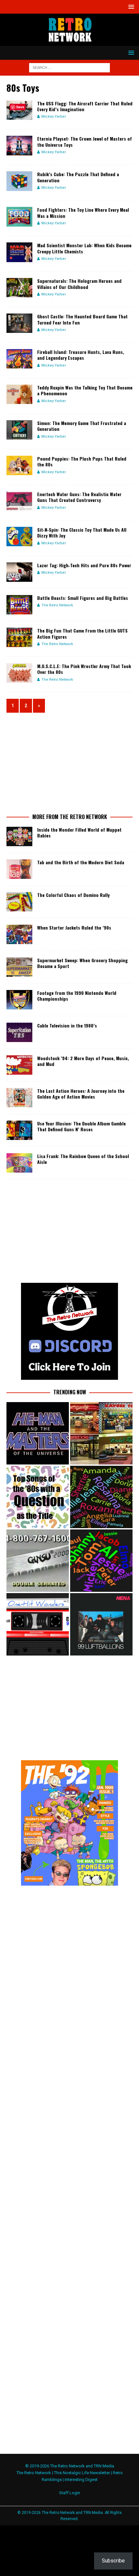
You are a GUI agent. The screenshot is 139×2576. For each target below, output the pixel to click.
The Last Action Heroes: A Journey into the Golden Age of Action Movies (81, 1094)
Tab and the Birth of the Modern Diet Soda (81, 862)
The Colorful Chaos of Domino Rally (73, 895)
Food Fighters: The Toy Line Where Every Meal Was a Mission (83, 213)
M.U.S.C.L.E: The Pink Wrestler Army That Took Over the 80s (84, 669)
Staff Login (70, 2493)
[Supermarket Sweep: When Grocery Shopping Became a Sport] (19, 967)
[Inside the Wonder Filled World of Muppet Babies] (19, 836)
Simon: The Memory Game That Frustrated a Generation (82, 426)
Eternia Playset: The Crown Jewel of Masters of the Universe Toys (85, 141)
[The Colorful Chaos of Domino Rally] (19, 902)
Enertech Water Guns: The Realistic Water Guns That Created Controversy (79, 497)
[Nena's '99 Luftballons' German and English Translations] (101, 1624)
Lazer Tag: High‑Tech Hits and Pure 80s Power (84, 565)
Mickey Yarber (54, 117)
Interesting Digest (81, 2480)
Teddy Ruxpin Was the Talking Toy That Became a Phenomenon (85, 390)
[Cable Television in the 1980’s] (19, 1032)
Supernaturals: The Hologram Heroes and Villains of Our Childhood (79, 284)
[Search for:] (69, 67)
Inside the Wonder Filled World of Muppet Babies (79, 832)
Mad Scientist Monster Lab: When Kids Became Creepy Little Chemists (84, 248)
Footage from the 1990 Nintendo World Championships (77, 996)
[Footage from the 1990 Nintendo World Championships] (19, 1000)
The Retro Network (57, 605)
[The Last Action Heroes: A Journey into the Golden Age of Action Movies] (19, 1098)
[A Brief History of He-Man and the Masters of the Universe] (38, 1433)
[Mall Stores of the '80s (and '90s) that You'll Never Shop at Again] (101, 1433)
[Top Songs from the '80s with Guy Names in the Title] (101, 1561)
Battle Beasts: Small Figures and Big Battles (83, 598)
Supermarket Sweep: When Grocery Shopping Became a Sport (82, 963)
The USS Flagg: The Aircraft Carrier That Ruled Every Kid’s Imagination (85, 106)
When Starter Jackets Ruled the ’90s (74, 927)
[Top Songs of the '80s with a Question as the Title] (38, 1497)
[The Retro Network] (69, 42)
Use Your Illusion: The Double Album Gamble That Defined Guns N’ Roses (81, 1126)
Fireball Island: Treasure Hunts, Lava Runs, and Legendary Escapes (81, 355)
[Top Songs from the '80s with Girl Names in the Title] (101, 1497)
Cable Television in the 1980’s (67, 1025)
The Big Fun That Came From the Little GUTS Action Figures (82, 633)
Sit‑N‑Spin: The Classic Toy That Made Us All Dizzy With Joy (82, 532)
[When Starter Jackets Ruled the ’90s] (19, 934)
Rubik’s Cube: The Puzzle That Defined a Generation (78, 177)
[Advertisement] (69, 762)
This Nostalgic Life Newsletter (82, 2473)
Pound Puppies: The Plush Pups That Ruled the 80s (82, 461)
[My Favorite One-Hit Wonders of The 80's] (38, 1624)
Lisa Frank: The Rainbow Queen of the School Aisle (83, 1159)
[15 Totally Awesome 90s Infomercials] (38, 1561)
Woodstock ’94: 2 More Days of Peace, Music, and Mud (83, 1061)
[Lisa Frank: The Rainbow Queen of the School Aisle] (19, 1163)
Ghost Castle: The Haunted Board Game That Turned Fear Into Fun (82, 319)
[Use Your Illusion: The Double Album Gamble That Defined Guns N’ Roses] (19, 1130)
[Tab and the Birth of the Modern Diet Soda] (19, 869)
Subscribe (113, 2561)
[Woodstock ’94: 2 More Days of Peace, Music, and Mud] (19, 1065)
